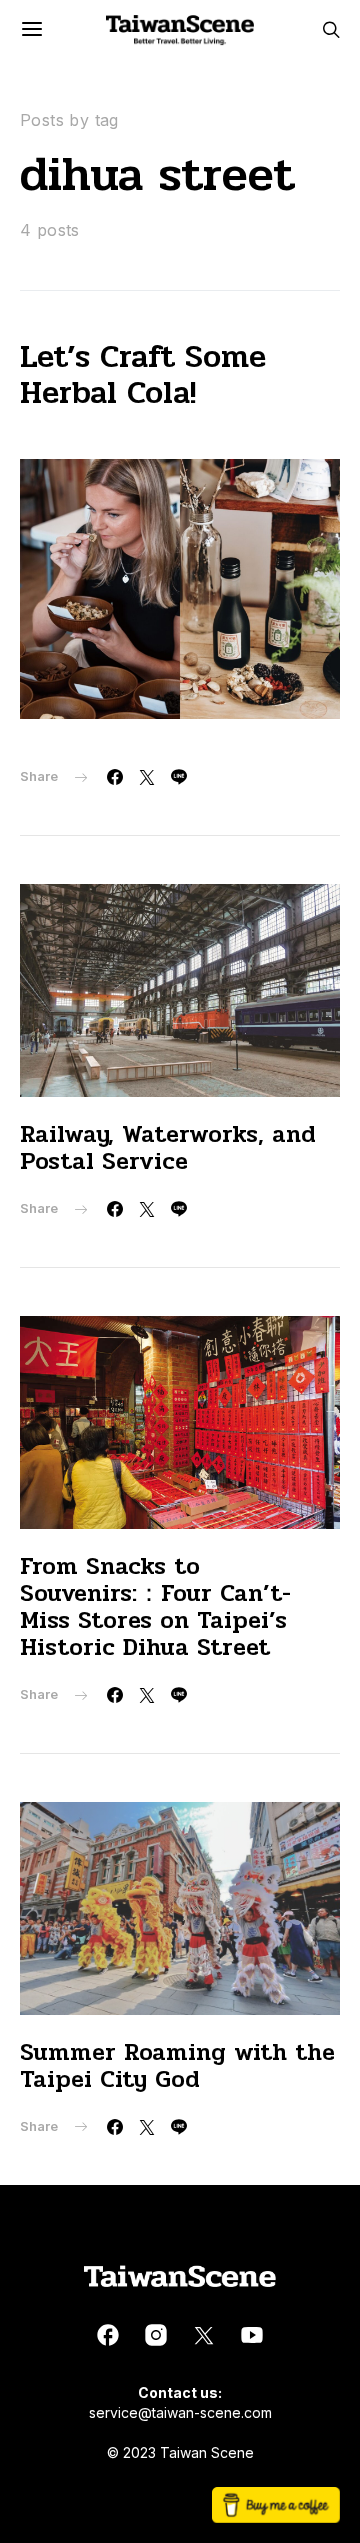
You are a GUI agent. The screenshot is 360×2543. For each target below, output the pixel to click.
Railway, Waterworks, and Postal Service (168, 1148)
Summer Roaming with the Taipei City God (177, 2066)
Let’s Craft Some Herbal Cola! (143, 374)
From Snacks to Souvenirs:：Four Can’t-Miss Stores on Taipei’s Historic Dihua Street (155, 1607)
